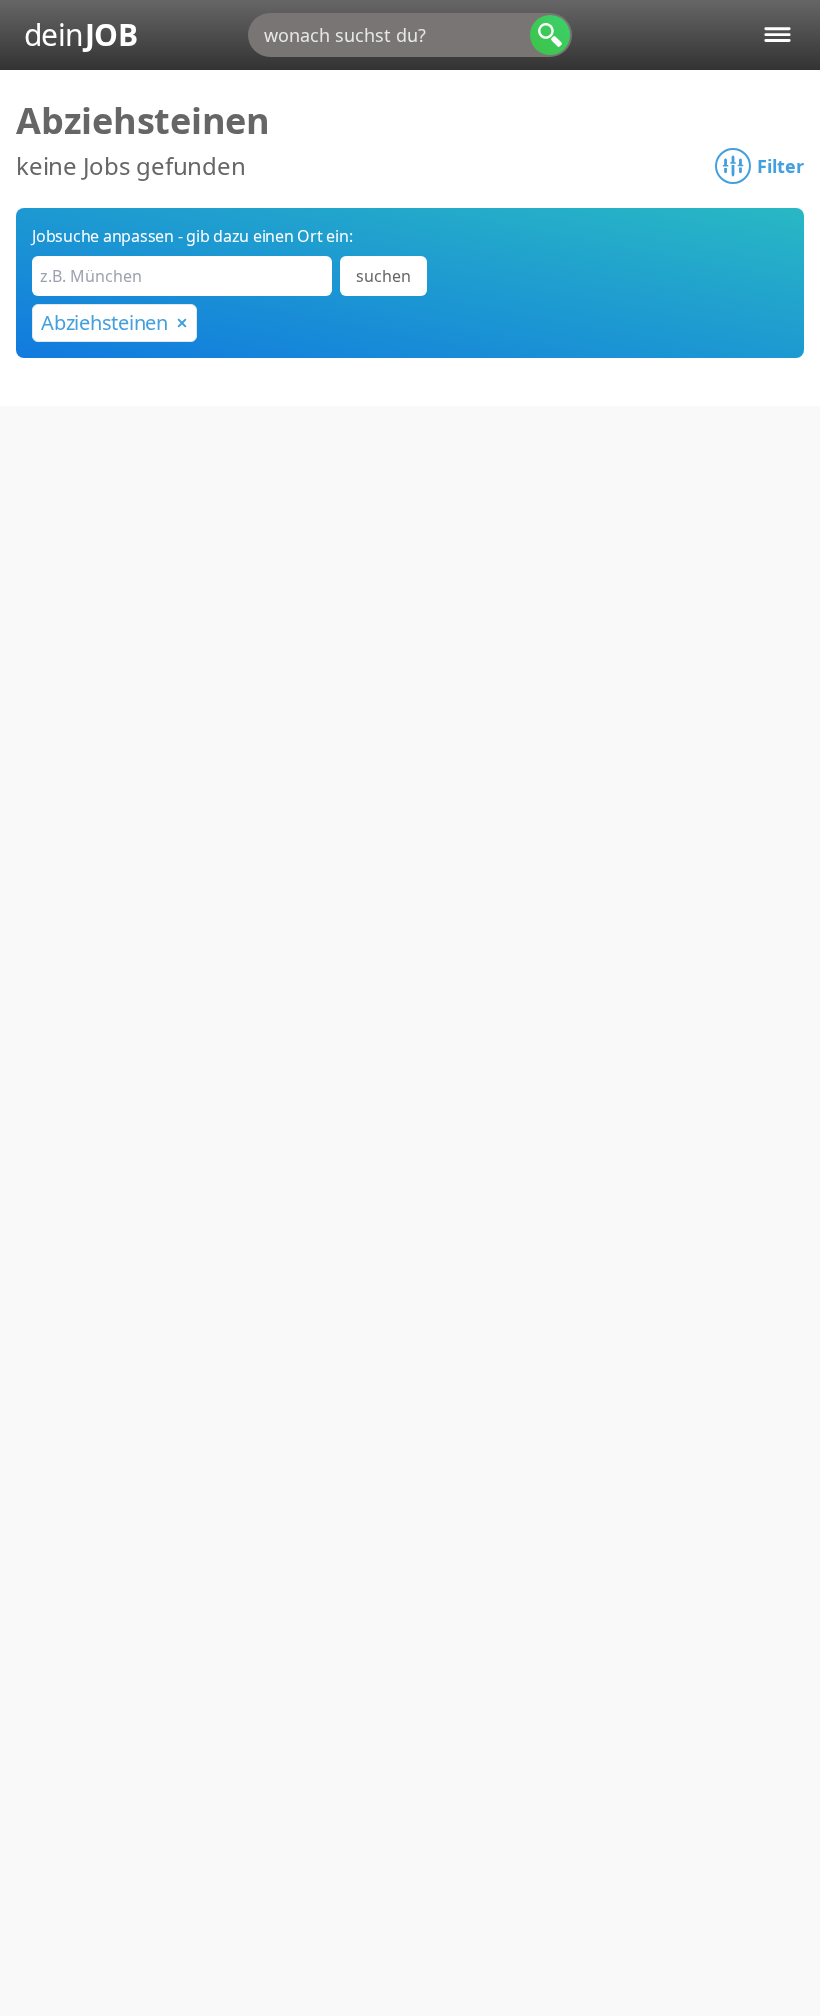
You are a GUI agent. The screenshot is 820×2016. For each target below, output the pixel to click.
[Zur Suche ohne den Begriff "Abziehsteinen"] (182, 323)
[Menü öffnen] (777, 34)
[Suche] (550, 35)
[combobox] (410, 35)
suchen (383, 276)
